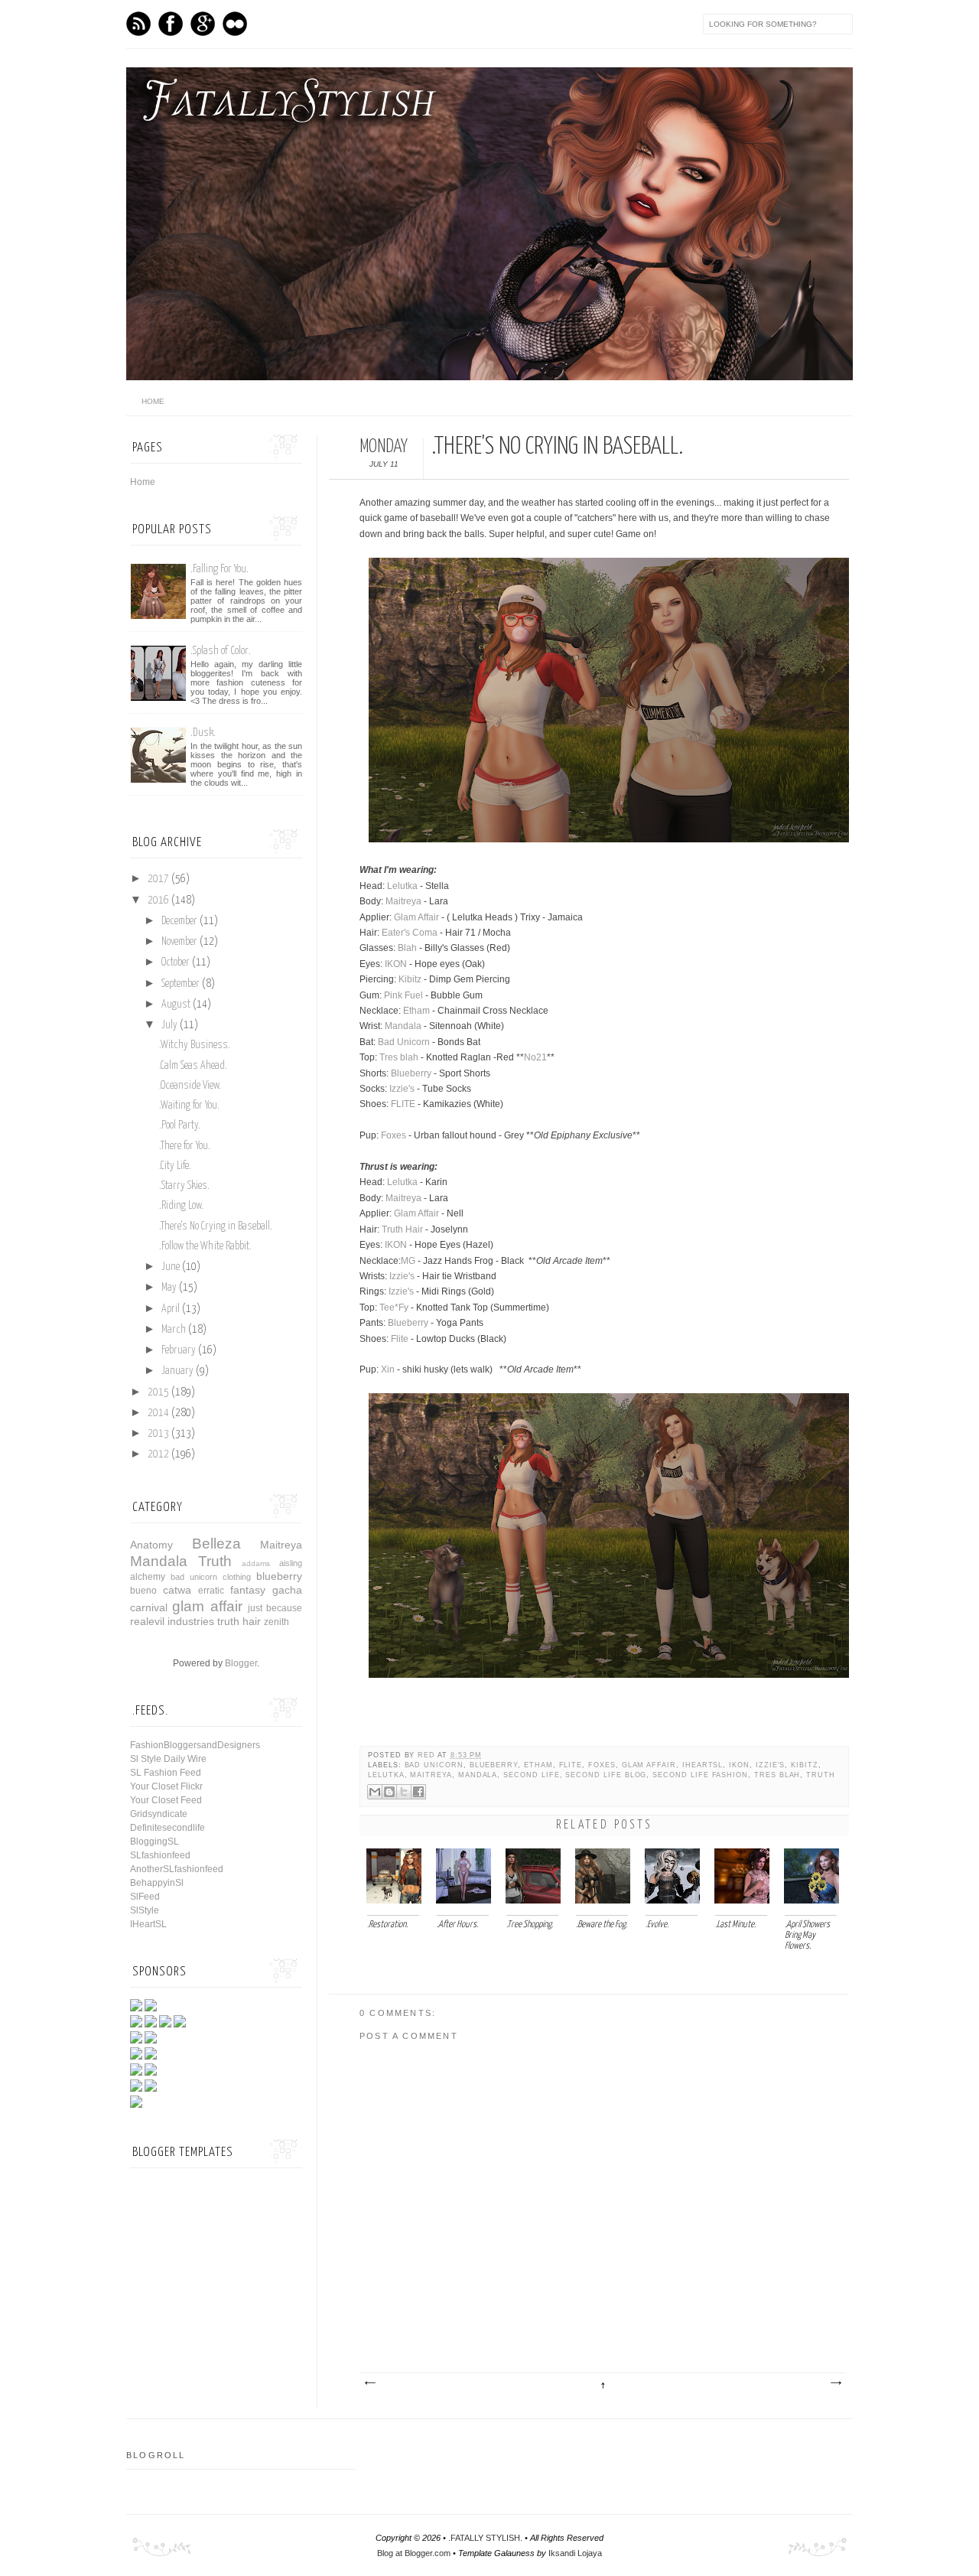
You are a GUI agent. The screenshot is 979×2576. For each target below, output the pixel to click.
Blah (407, 948)
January (177, 1371)
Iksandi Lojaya (575, 2553)
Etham (416, 1011)
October (176, 962)
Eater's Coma (410, 933)
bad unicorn (434, 1765)
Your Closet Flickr (166, 1786)
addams (256, 1563)
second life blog (606, 1775)
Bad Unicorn (404, 1042)
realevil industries (172, 1621)
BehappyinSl (157, 1883)
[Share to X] (404, 1792)
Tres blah (399, 1057)
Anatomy (151, 1545)
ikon (739, 1765)
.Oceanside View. (190, 1086)
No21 (535, 1057)
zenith (276, 1622)
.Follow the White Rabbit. (205, 1246)
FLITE (403, 1104)
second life (531, 1775)
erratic (211, 1591)
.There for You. (185, 1146)
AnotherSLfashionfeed (177, 1869)
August (176, 1005)
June (171, 1267)
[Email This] (375, 1792)
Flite (400, 1339)
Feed (138, 24)
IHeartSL (148, 1924)
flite (571, 1765)
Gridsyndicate (159, 1814)
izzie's (771, 1765)
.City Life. (175, 1166)
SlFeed (145, 1897)
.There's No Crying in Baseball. (216, 1226)
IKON (396, 964)
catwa (177, 1590)
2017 (158, 879)
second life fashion (700, 1775)
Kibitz (410, 979)
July (169, 1025)
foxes (602, 1765)
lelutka (386, 1775)
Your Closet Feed (166, 1800)
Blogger (241, 1663)
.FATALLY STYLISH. (485, 2538)
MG (409, 1261)
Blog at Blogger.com (414, 2553)
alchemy (148, 1577)
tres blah (777, 1775)
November (179, 942)
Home (143, 482)
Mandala (403, 1026)
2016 (158, 900)
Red (428, 1755)
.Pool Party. (180, 1125)
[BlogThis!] (389, 1792)
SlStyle (145, 1910)
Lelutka (402, 886)
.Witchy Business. (195, 1045)
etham (538, 1765)
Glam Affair (416, 917)
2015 (158, 1392)
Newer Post (369, 2383)
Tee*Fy (394, 1308)
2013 (158, 1434)
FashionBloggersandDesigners (195, 1745)
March (174, 1330)
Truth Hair (402, 1229)
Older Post (835, 2383)
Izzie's (402, 1089)
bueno (143, 1591)
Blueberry (411, 1073)
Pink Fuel (403, 995)
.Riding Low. (181, 1206)
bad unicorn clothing (211, 1577)
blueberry (494, 1765)
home (153, 401)
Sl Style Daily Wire (168, 1759)
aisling (291, 1563)
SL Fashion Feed (166, 1773)
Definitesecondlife (168, 1828)
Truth (821, 1775)
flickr (235, 24)
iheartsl (703, 1765)
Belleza (216, 1544)
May (169, 1288)
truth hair (239, 1621)
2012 (158, 1454)
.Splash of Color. (221, 651)
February (179, 1350)
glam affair (649, 1765)
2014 (158, 1413)
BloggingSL (154, 1842)
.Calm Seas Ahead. (193, 1066)
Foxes (394, 1135)
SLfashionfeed (160, 1855)
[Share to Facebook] (418, 1792)
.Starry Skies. (184, 1186)
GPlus (203, 24)
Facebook (171, 24)
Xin (388, 1369)
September (181, 984)
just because (275, 1608)
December (179, 921)
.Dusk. (203, 733)
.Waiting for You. (189, 1106)
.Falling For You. (220, 569)
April (171, 1309)
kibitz (805, 1765)
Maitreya (403, 901)
